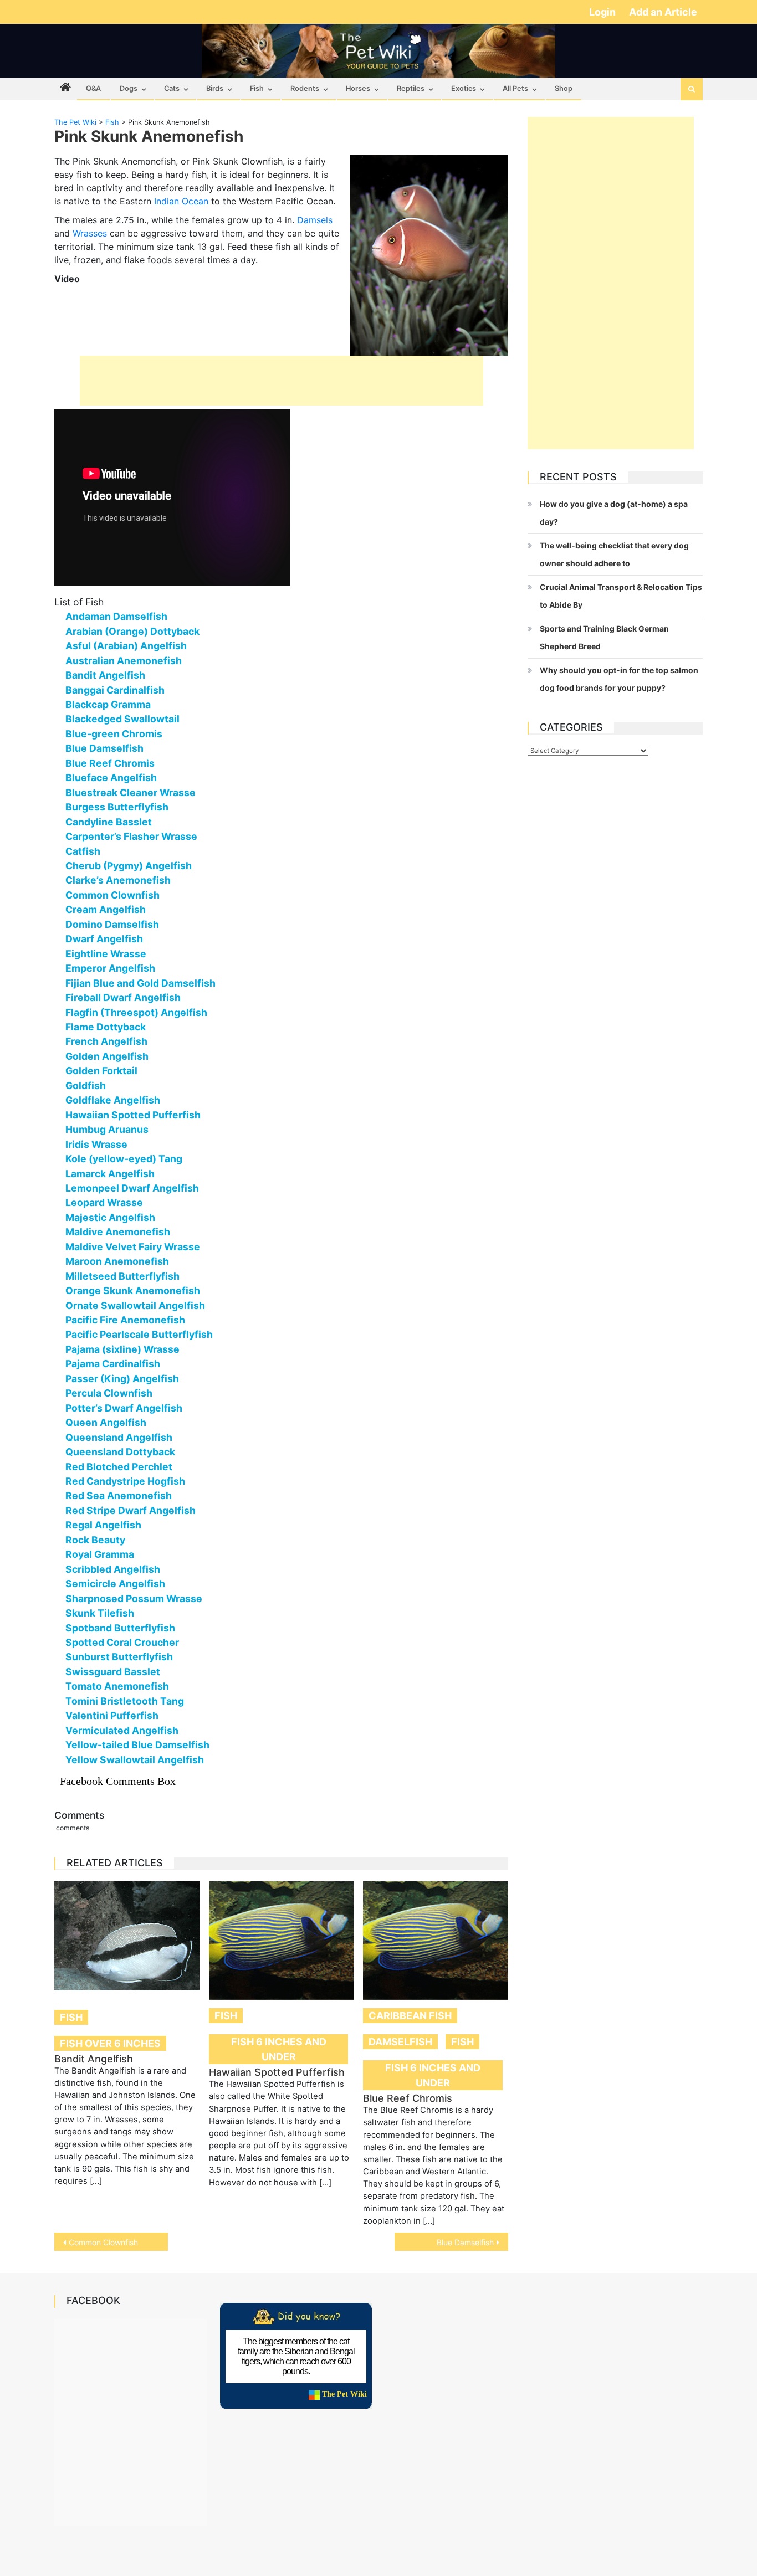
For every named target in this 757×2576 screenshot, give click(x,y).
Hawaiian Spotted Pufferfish (133, 1115)
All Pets (515, 88)
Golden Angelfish (107, 1056)
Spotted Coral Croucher (122, 1642)
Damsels (315, 220)
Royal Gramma (100, 1554)
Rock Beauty (95, 1540)
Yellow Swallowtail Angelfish (135, 1760)
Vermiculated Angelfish (122, 1730)
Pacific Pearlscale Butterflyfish (139, 1334)
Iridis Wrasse (96, 1144)
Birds (215, 88)
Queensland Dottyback (120, 1452)
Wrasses (90, 233)
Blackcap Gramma (108, 704)
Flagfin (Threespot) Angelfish (136, 1012)
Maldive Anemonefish (118, 1232)
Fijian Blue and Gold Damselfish (140, 983)
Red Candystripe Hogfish (125, 1481)
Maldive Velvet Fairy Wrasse (133, 1247)
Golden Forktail (101, 1071)
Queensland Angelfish (119, 1437)
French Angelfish (106, 1041)
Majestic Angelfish (110, 1217)
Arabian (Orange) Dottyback (132, 631)
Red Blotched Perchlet (119, 1467)
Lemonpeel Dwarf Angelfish (132, 1188)
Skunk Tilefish (100, 1613)
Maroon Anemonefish (117, 1261)
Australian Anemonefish (124, 661)
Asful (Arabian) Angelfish (126, 646)
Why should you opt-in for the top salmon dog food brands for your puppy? (619, 679)
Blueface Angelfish (111, 778)
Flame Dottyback (106, 1027)
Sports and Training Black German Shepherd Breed (604, 637)
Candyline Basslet (109, 822)
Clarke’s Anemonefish (118, 880)
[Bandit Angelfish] (127, 1936)
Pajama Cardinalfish (113, 1364)
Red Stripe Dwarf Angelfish (131, 1510)
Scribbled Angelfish (113, 1569)
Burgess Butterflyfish (117, 807)
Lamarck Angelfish (110, 1174)
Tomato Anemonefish (117, 1686)
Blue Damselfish (104, 748)
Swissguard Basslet (113, 1672)
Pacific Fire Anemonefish (125, 1320)
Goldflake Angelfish (113, 1100)
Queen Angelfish (106, 1422)
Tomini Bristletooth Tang (125, 1701)
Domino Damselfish (112, 924)
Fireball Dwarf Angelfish (123, 997)
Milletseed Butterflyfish (122, 1276)
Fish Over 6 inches (110, 2043)
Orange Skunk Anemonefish (133, 1290)
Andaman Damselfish (116, 616)
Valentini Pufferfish (112, 1715)
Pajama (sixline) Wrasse (122, 1349)
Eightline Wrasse (106, 954)
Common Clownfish (112, 895)
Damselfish (400, 2042)
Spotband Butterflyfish (120, 1628)
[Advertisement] (282, 381)
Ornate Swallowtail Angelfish (135, 1305)
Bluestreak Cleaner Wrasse (131, 792)
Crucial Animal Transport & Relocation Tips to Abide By (621, 596)
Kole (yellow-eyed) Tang (124, 1159)
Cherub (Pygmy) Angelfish (129, 866)
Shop (564, 88)
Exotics (464, 88)
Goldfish (86, 1086)
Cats (172, 88)
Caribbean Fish (410, 2016)
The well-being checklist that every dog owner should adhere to (614, 554)
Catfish (83, 851)
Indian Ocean (181, 201)
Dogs (129, 88)
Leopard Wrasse (104, 1202)
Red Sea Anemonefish (119, 1495)
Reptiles (411, 88)
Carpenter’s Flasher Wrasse (131, 836)
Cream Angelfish (106, 909)
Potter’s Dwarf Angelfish (124, 1408)
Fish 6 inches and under (279, 2049)
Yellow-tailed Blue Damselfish (137, 1745)
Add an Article (663, 12)
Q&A (93, 88)
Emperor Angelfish (110, 968)
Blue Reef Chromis (110, 763)
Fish (257, 88)
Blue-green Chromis (114, 734)
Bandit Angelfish (105, 675)
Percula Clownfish (109, 1393)
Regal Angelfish (103, 1525)
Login (603, 12)
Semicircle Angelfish (115, 1584)
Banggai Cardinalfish (115, 690)
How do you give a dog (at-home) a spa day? (614, 513)
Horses (358, 88)
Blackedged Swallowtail (122, 719)
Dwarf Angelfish (104, 939)
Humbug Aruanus (107, 1129)
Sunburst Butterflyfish (119, 1657)
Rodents (305, 88)
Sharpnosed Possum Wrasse (134, 1599)
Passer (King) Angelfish (122, 1379)
